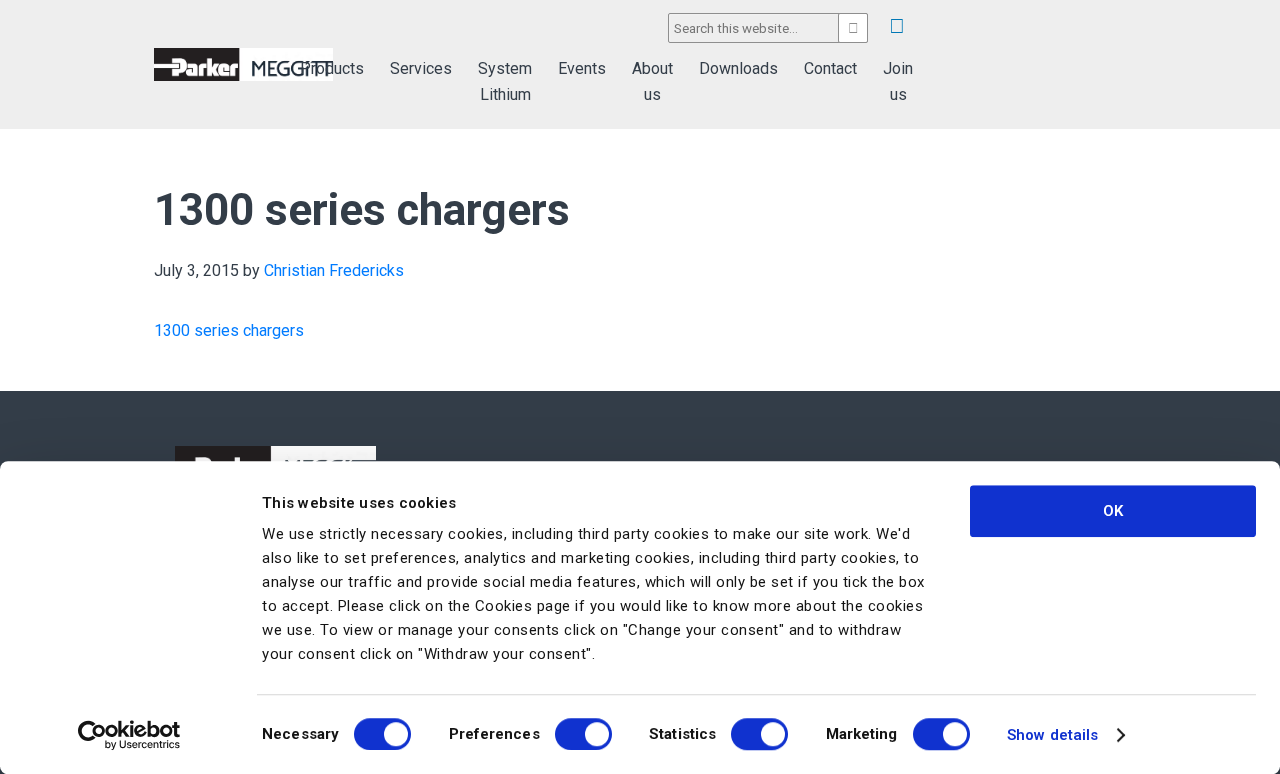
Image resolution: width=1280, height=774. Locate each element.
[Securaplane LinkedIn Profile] (897, 26)
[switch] (583, 734)
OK (1113, 511)
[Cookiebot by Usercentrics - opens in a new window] (129, 735)
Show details (1052, 735)
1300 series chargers (229, 330)
